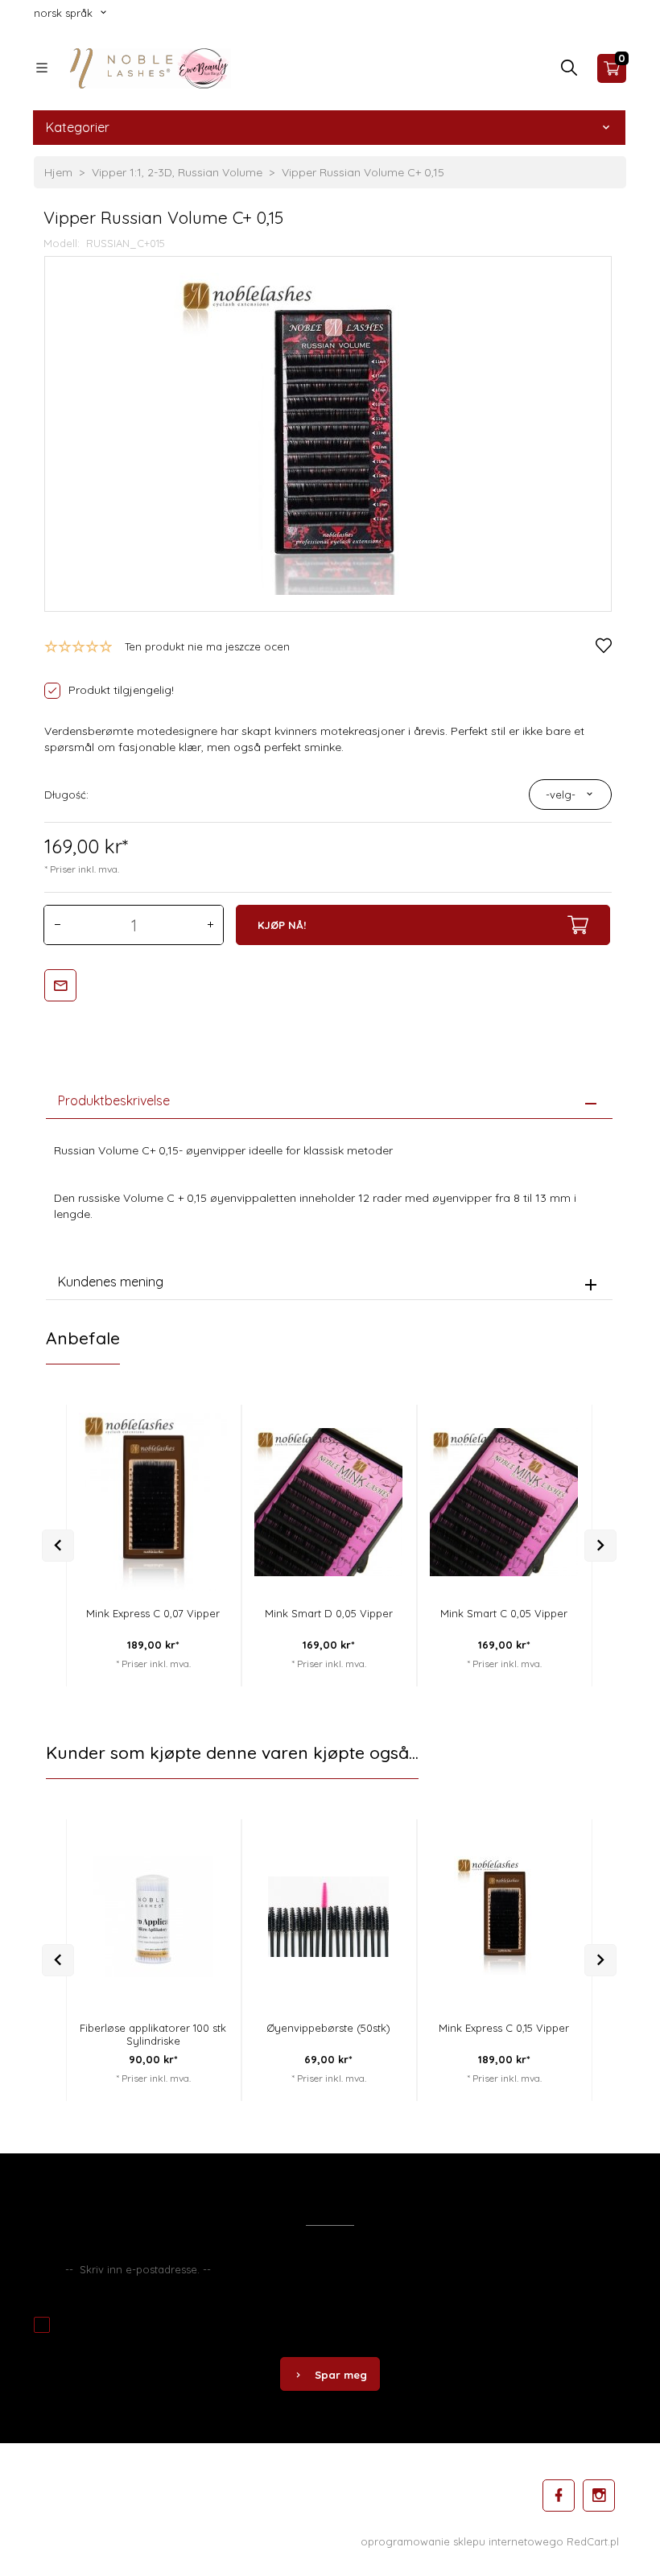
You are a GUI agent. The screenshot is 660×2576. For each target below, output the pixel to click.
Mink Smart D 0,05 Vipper (329, 1613)
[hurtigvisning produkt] (202, 1420)
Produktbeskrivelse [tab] (114, 1100)
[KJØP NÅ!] (202, 1495)
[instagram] (599, 2495)
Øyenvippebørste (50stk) (328, 2028)
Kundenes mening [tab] (111, 1282)
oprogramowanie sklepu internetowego (462, 2541)
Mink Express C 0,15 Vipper (504, 2028)
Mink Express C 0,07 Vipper (153, 1613)
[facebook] (559, 2495)
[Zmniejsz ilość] (57, 925)
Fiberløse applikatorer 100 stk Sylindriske (153, 2034)
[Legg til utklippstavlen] (202, 1453)
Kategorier (78, 127)
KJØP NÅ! (282, 925)
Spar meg (341, 2375)
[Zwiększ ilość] (210, 925)
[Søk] (569, 72)
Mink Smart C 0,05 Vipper (504, 1613)
